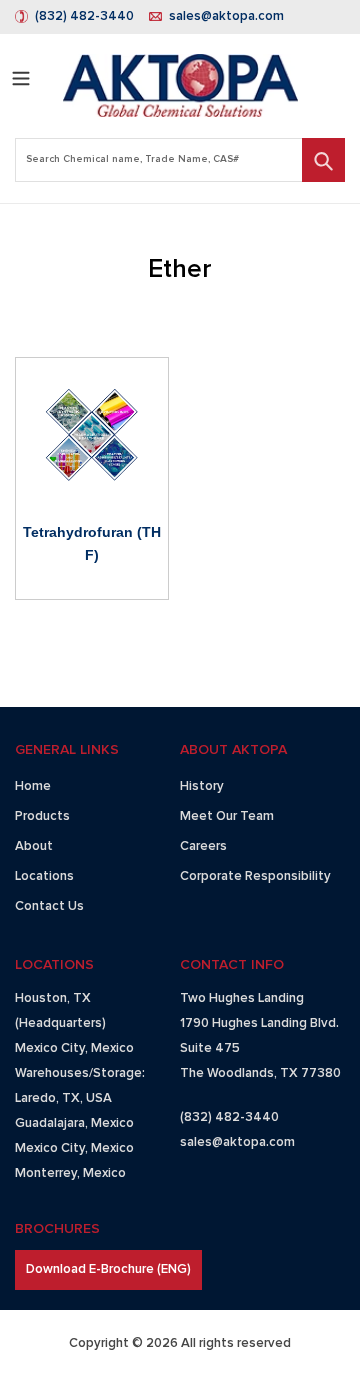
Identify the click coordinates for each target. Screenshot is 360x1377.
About (34, 846)
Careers (203, 846)
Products (42, 816)
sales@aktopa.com (226, 16)
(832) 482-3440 (84, 16)
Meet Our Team (227, 816)
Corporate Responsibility (255, 876)
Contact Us (49, 906)
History (202, 786)
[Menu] (21, 75)
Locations (44, 876)
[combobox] (180, 160)
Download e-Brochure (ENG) (108, 1269)
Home (33, 786)
